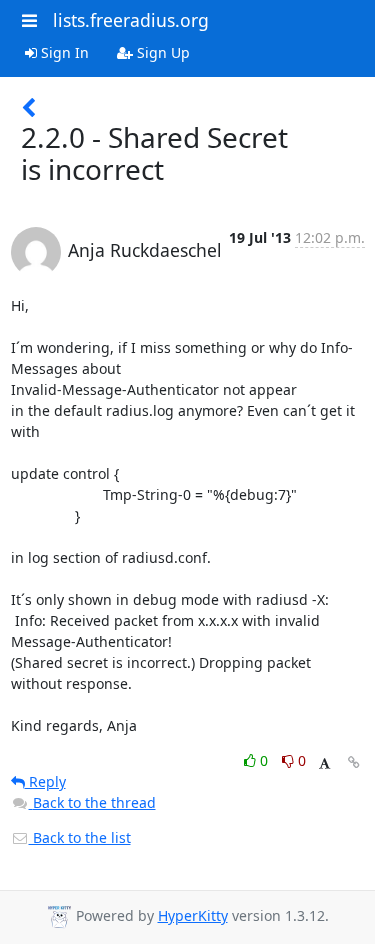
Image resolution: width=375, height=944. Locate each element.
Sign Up (161, 52)
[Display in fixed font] (324, 763)
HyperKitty (193, 915)
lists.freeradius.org (131, 20)
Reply (45, 781)
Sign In (63, 52)
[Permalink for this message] (354, 762)
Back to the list (80, 837)
